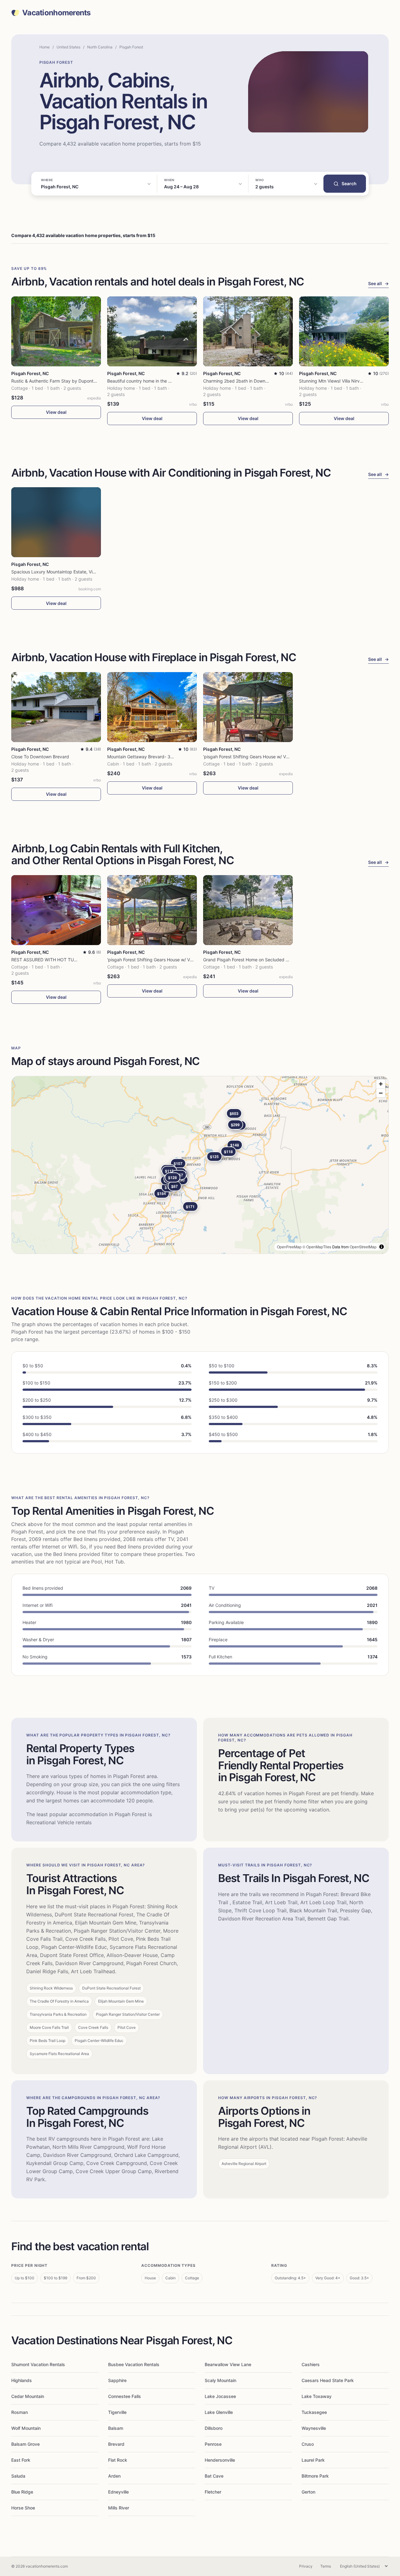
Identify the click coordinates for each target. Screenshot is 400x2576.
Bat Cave (214, 2476)
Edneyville (118, 2492)
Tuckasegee (314, 2412)
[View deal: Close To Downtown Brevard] (56, 707)
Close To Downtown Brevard (40, 757)
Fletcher (213, 2492)
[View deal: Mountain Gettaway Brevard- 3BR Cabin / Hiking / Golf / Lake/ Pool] (152, 707)
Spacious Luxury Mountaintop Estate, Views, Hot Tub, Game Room (79, 572)
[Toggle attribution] (382, 1247)
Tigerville (117, 2412)
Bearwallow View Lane (228, 2364)
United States (68, 47)
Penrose (213, 2444)
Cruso (308, 2444)
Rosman (20, 2412)
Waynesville (314, 2428)
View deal (56, 412)
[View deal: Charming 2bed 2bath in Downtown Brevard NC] (248, 331)
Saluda (18, 2476)
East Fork (21, 2460)
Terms (326, 2566)
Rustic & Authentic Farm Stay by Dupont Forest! (60, 381)
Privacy (306, 2566)
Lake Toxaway (317, 2396)
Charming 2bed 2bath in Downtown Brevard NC (252, 381)
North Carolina (100, 47)
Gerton (308, 2492)
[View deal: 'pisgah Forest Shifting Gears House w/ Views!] (248, 707)
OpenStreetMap (363, 1247)
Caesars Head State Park (328, 2380)
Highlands (22, 2380)
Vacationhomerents (56, 13)
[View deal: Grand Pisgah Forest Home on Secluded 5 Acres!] (248, 910)
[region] (200, 1165)
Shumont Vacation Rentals (38, 2364)
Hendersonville (220, 2460)
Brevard (116, 2444)
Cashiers (311, 2364)
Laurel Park (313, 2460)
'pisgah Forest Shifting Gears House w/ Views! (250, 757)
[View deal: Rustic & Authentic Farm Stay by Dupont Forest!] (56, 331)
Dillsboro (214, 2428)
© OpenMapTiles (317, 1247)
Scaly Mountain (220, 2380)
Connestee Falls (125, 2396)
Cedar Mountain (28, 2396)
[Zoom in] (381, 1084)
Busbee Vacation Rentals (134, 2364)
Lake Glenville (219, 2412)
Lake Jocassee (220, 2396)
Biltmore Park (315, 2476)
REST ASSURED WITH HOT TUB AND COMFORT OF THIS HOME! (78, 960)
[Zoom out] (381, 1093)
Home (45, 47)
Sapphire (117, 2380)
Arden (114, 2476)
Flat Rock (118, 2460)
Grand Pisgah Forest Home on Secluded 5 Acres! (253, 960)
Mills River (119, 2508)
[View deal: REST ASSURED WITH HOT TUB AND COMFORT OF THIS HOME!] (56, 910)
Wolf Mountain (26, 2428)
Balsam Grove (25, 2444)
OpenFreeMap (289, 1247)
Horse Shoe (23, 2508)
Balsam (116, 2428)
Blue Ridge (22, 2492)
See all (378, 283)
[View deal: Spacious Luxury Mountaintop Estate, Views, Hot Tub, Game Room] (56, 522)
